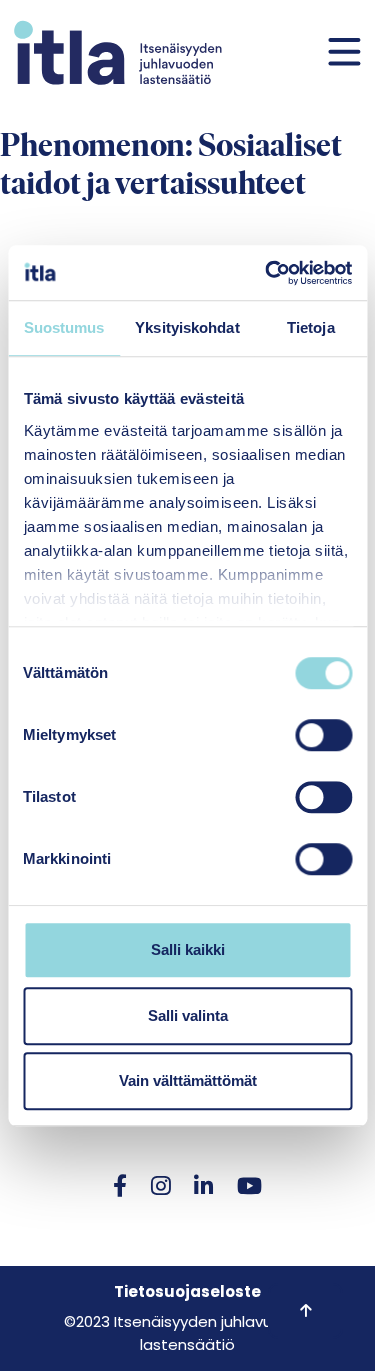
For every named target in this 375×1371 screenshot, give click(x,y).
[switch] (323, 735)
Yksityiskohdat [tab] (187, 327)
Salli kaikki (188, 949)
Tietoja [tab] (311, 327)
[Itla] (118, 52)
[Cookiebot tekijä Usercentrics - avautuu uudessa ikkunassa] (267, 273)
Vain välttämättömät (188, 1080)
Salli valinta (188, 1015)
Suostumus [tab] (64, 327)
